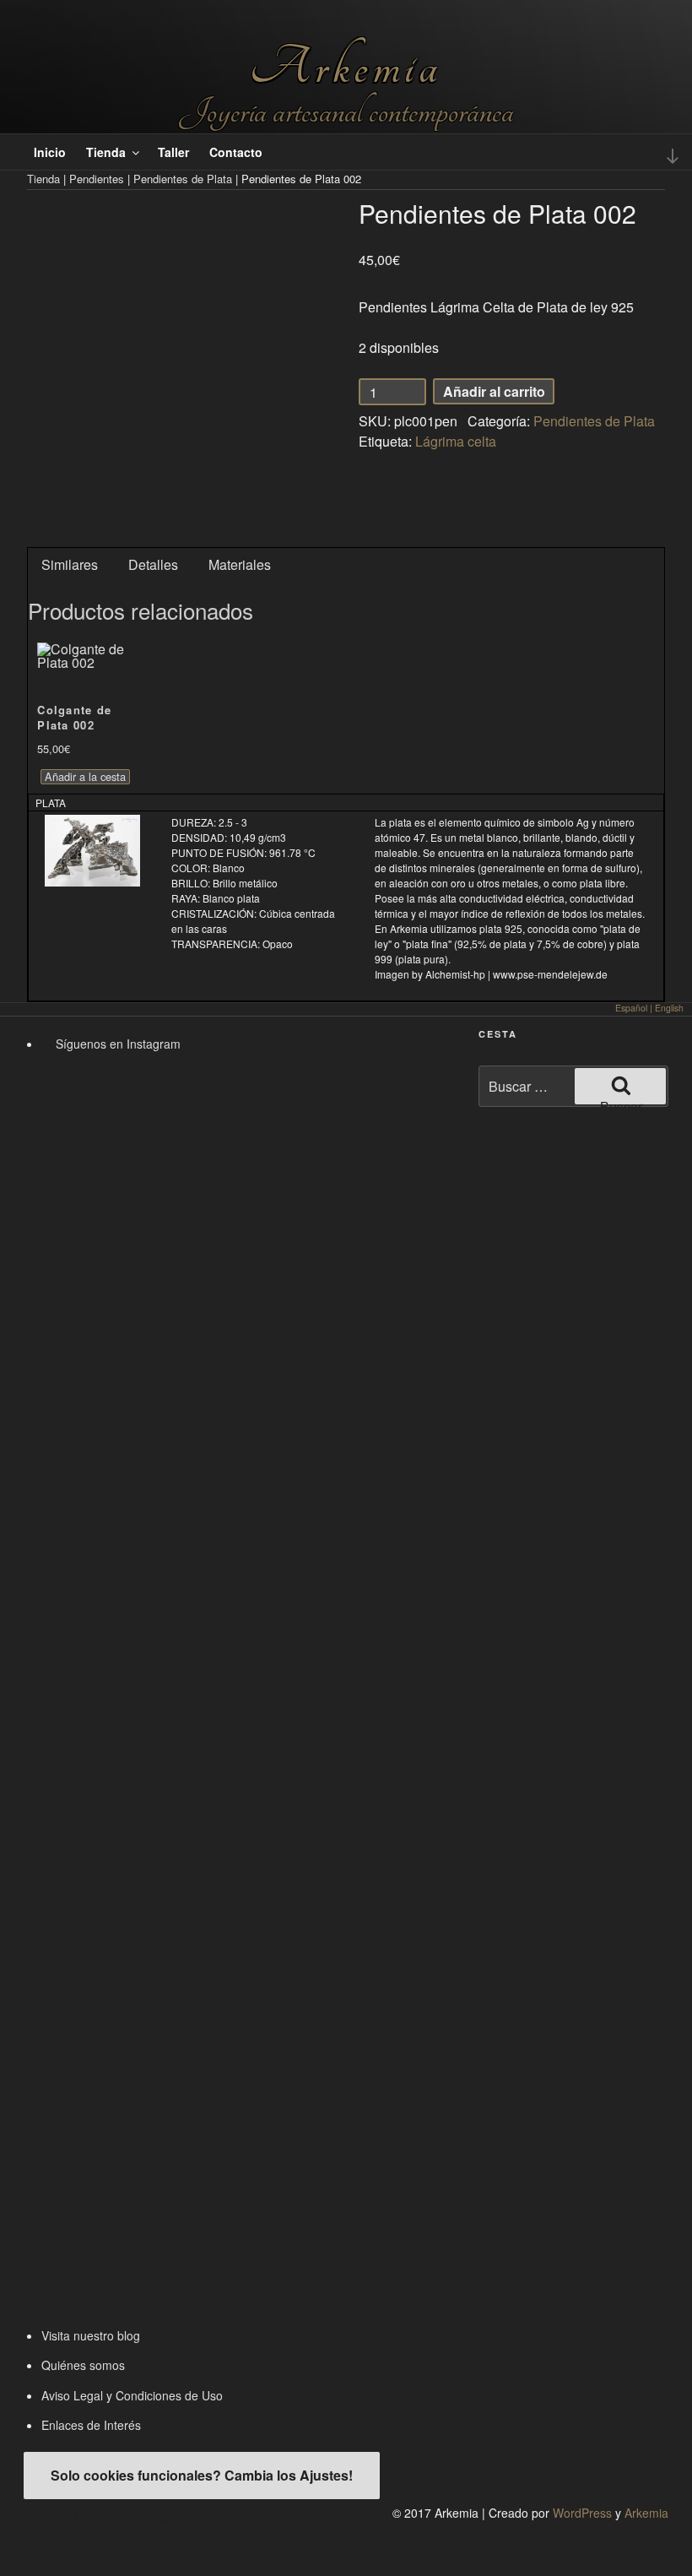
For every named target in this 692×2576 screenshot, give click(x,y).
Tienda (106, 152)
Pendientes (97, 179)
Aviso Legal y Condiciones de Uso (132, 2395)
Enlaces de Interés (91, 2425)
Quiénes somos (83, 2365)
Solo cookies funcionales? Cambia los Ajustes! (202, 2475)
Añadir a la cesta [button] (85, 777)
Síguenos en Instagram (116, 1044)
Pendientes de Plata (183, 179)
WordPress (582, 2513)
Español (631, 1008)
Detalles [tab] (153, 564)
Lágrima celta (456, 441)
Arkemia (346, 67)
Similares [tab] (70, 564)
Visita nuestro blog (91, 2335)
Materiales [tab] (240, 564)
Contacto (236, 152)
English (669, 1008)
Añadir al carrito (494, 391)
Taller (173, 152)
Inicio (50, 152)
